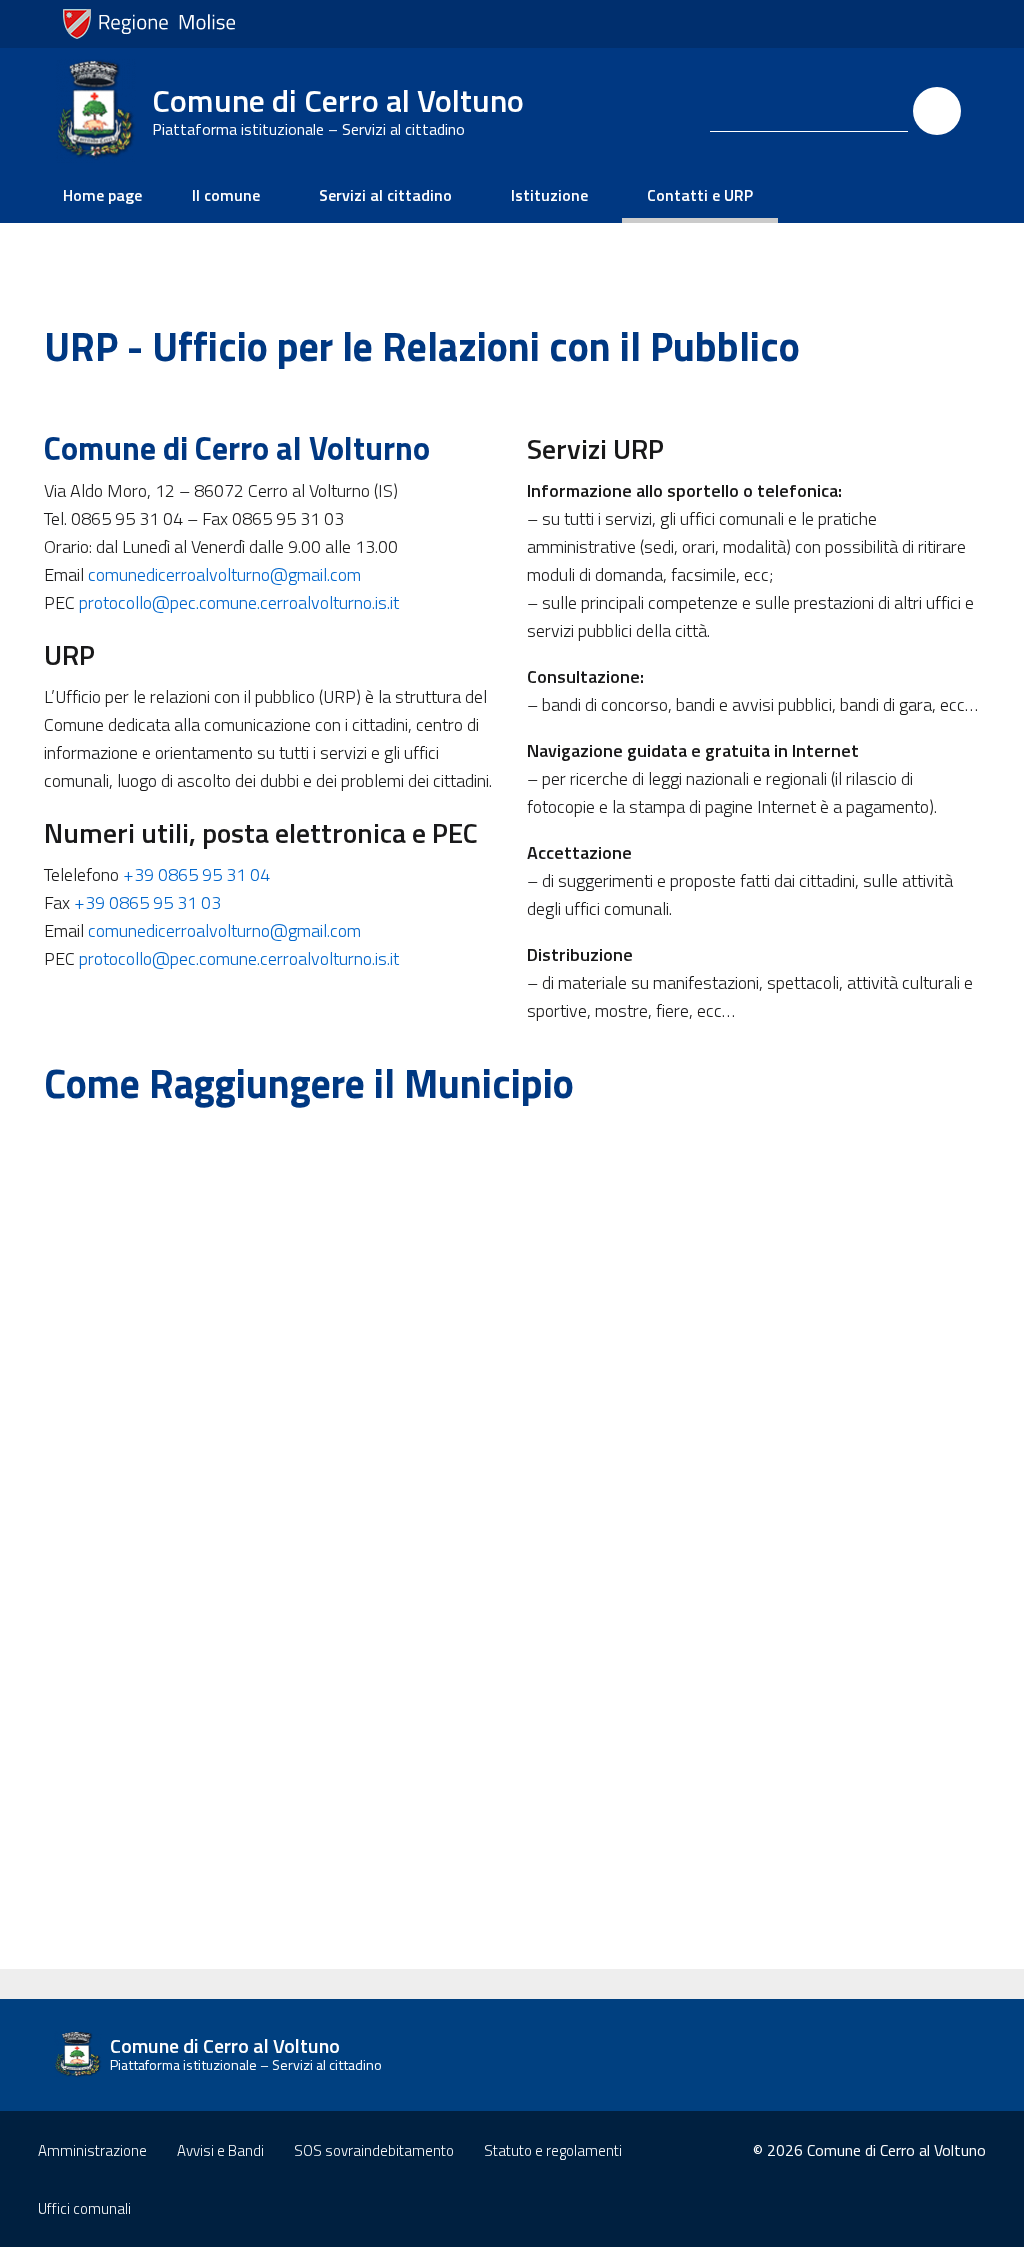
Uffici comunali (84, 2208)
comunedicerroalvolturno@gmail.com (224, 574)
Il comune (226, 195)
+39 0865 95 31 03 (147, 902)
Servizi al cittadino (385, 195)
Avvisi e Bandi (220, 2150)
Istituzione (549, 195)
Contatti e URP (700, 195)
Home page (102, 195)
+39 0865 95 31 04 (196, 874)
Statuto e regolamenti (553, 2150)
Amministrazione (92, 2150)
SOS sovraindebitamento (374, 2150)
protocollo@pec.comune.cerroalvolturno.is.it (239, 602)
